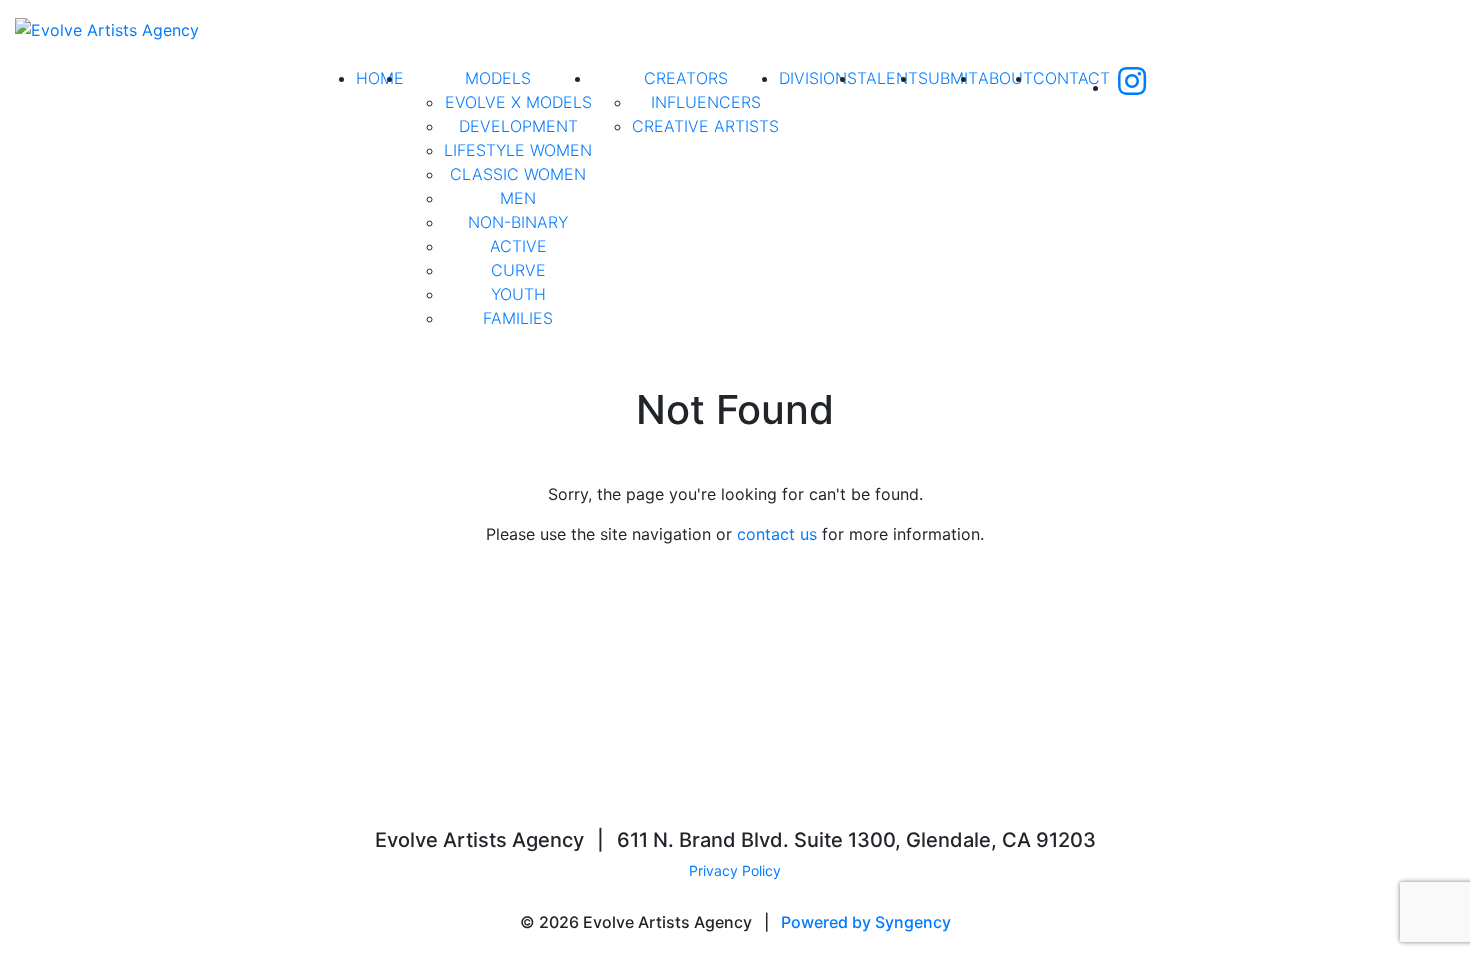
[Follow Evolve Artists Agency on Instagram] (1132, 87)
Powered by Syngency (866, 922)
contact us (777, 534)
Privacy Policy (735, 870)
